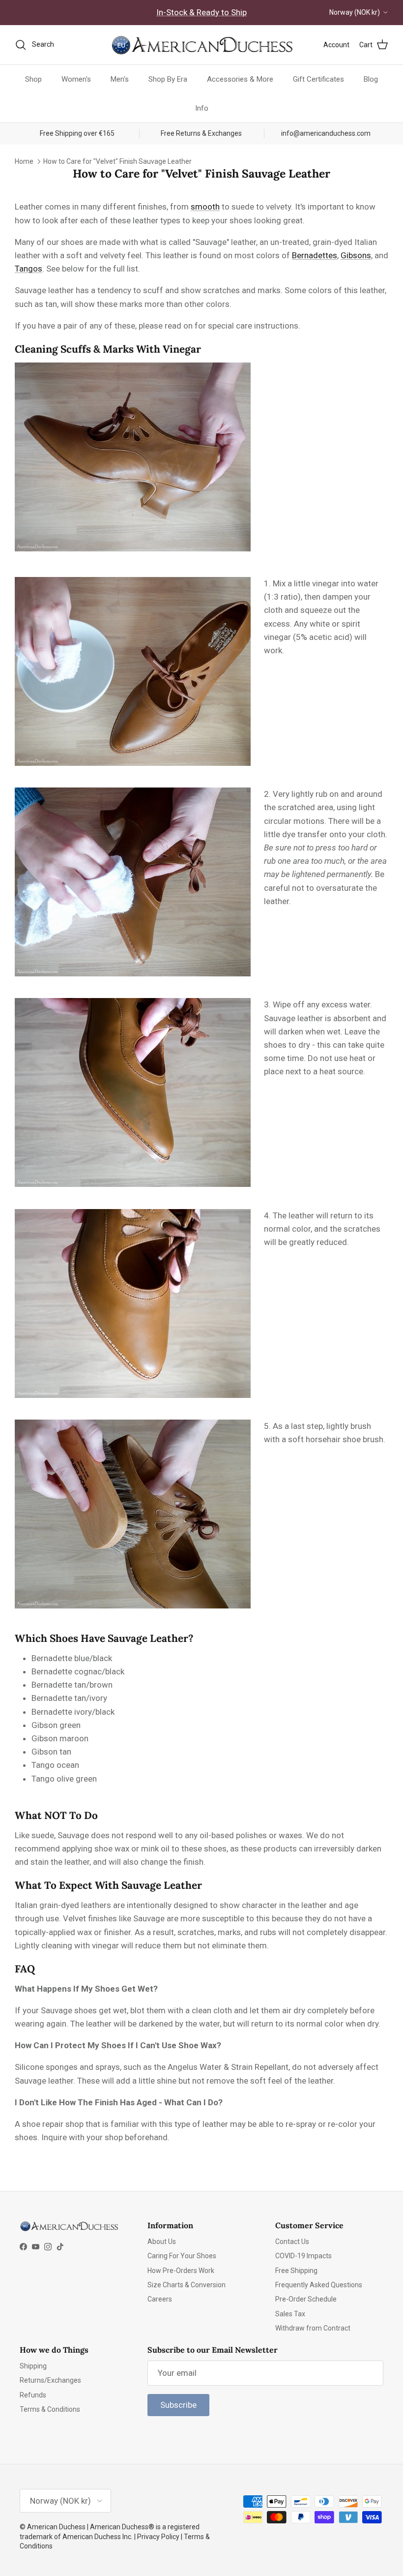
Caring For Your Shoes (182, 2256)
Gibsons (356, 255)
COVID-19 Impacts (303, 2256)
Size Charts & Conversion (187, 2285)
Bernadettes (315, 255)
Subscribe (178, 2405)
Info (202, 108)
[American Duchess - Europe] (201, 45)
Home (24, 161)
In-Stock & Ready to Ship (201, 12)
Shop (33, 79)
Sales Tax (290, 2314)
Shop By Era (168, 79)
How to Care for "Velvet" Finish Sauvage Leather (117, 161)
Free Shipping (296, 2271)
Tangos (29, 269)
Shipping (33, 2366)
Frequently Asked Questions (319, 2285)
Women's (76, 79)
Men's (120, 79)
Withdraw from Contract (313, 2328)
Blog (371, 79)
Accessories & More (240, 79)
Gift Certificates (318, 79)
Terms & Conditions (50, 2409)
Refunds (33, 2395)
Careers (160, 2299)
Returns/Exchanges (50, 2380)
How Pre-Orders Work (181, 2271)
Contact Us (292, 2242)
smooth (205, 207)
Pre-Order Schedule (306, 2299)
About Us (162, 2242)
